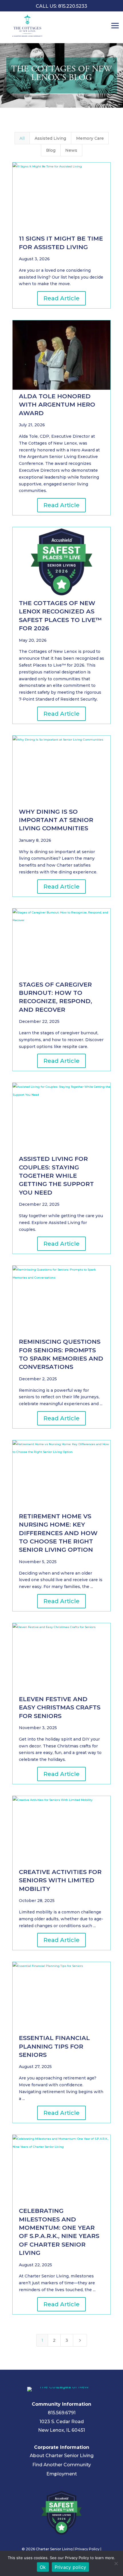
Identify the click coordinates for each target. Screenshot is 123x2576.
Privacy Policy (87, 2549)
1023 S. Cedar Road (62, 2422)
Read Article (61, 298)
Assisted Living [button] (50, 138)
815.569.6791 (62, 2413)
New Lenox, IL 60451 (61, 2430)
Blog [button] (51, 150)
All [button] (22, 138)
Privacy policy (71, 2567)
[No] (116, 2563)
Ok (43, 2567)
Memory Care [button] (90, 138)
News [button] (71, 150)
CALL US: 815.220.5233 (61, 6)
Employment (62, 2474)
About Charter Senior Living (62, 2456)
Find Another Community (62, 2465)
